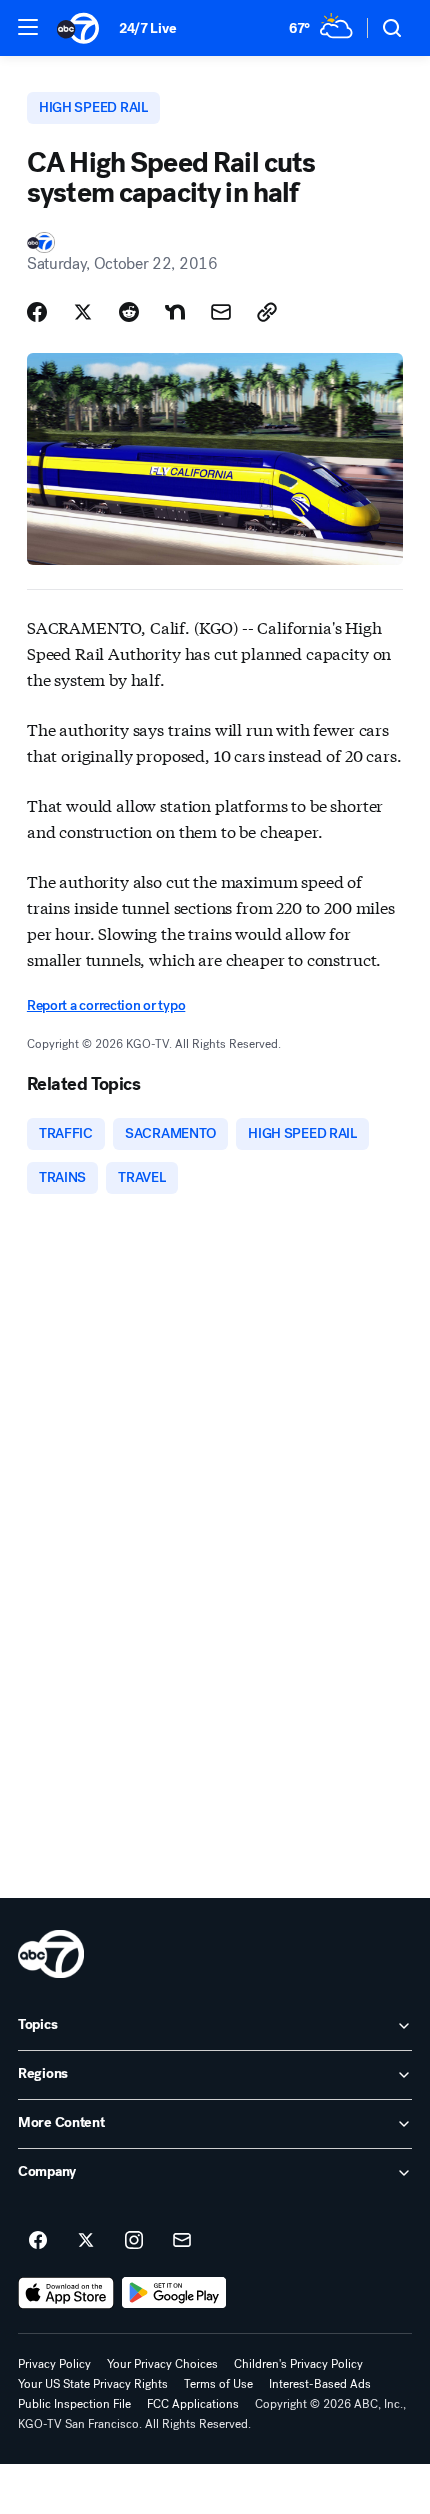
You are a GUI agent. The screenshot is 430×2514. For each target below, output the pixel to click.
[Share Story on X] (83, 312)
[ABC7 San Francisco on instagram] (134, 2241)
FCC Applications (193, 2404)
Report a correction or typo (106, 1005)
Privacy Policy (54, 2364)
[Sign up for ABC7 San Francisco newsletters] (182, 2241)
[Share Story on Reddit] (129, 312)
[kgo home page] (51, 1954)
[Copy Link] (267, 312)
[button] (28, 27)
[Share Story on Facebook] (37, 312)
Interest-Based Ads (320, 2384)
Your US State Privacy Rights (93, 2384)
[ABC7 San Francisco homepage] (78, 28)
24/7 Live (147, 28)
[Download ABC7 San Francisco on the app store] (66, 2293)
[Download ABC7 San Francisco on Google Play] (174, 2293)
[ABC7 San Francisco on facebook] (38, 2241)
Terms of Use (218, 2384)
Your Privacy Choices (162, 2364)
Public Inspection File (74, 2404)
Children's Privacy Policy (298, 2364)
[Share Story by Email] (221, 312)
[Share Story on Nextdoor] (175, 312)
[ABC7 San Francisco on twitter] (86, 2241)
